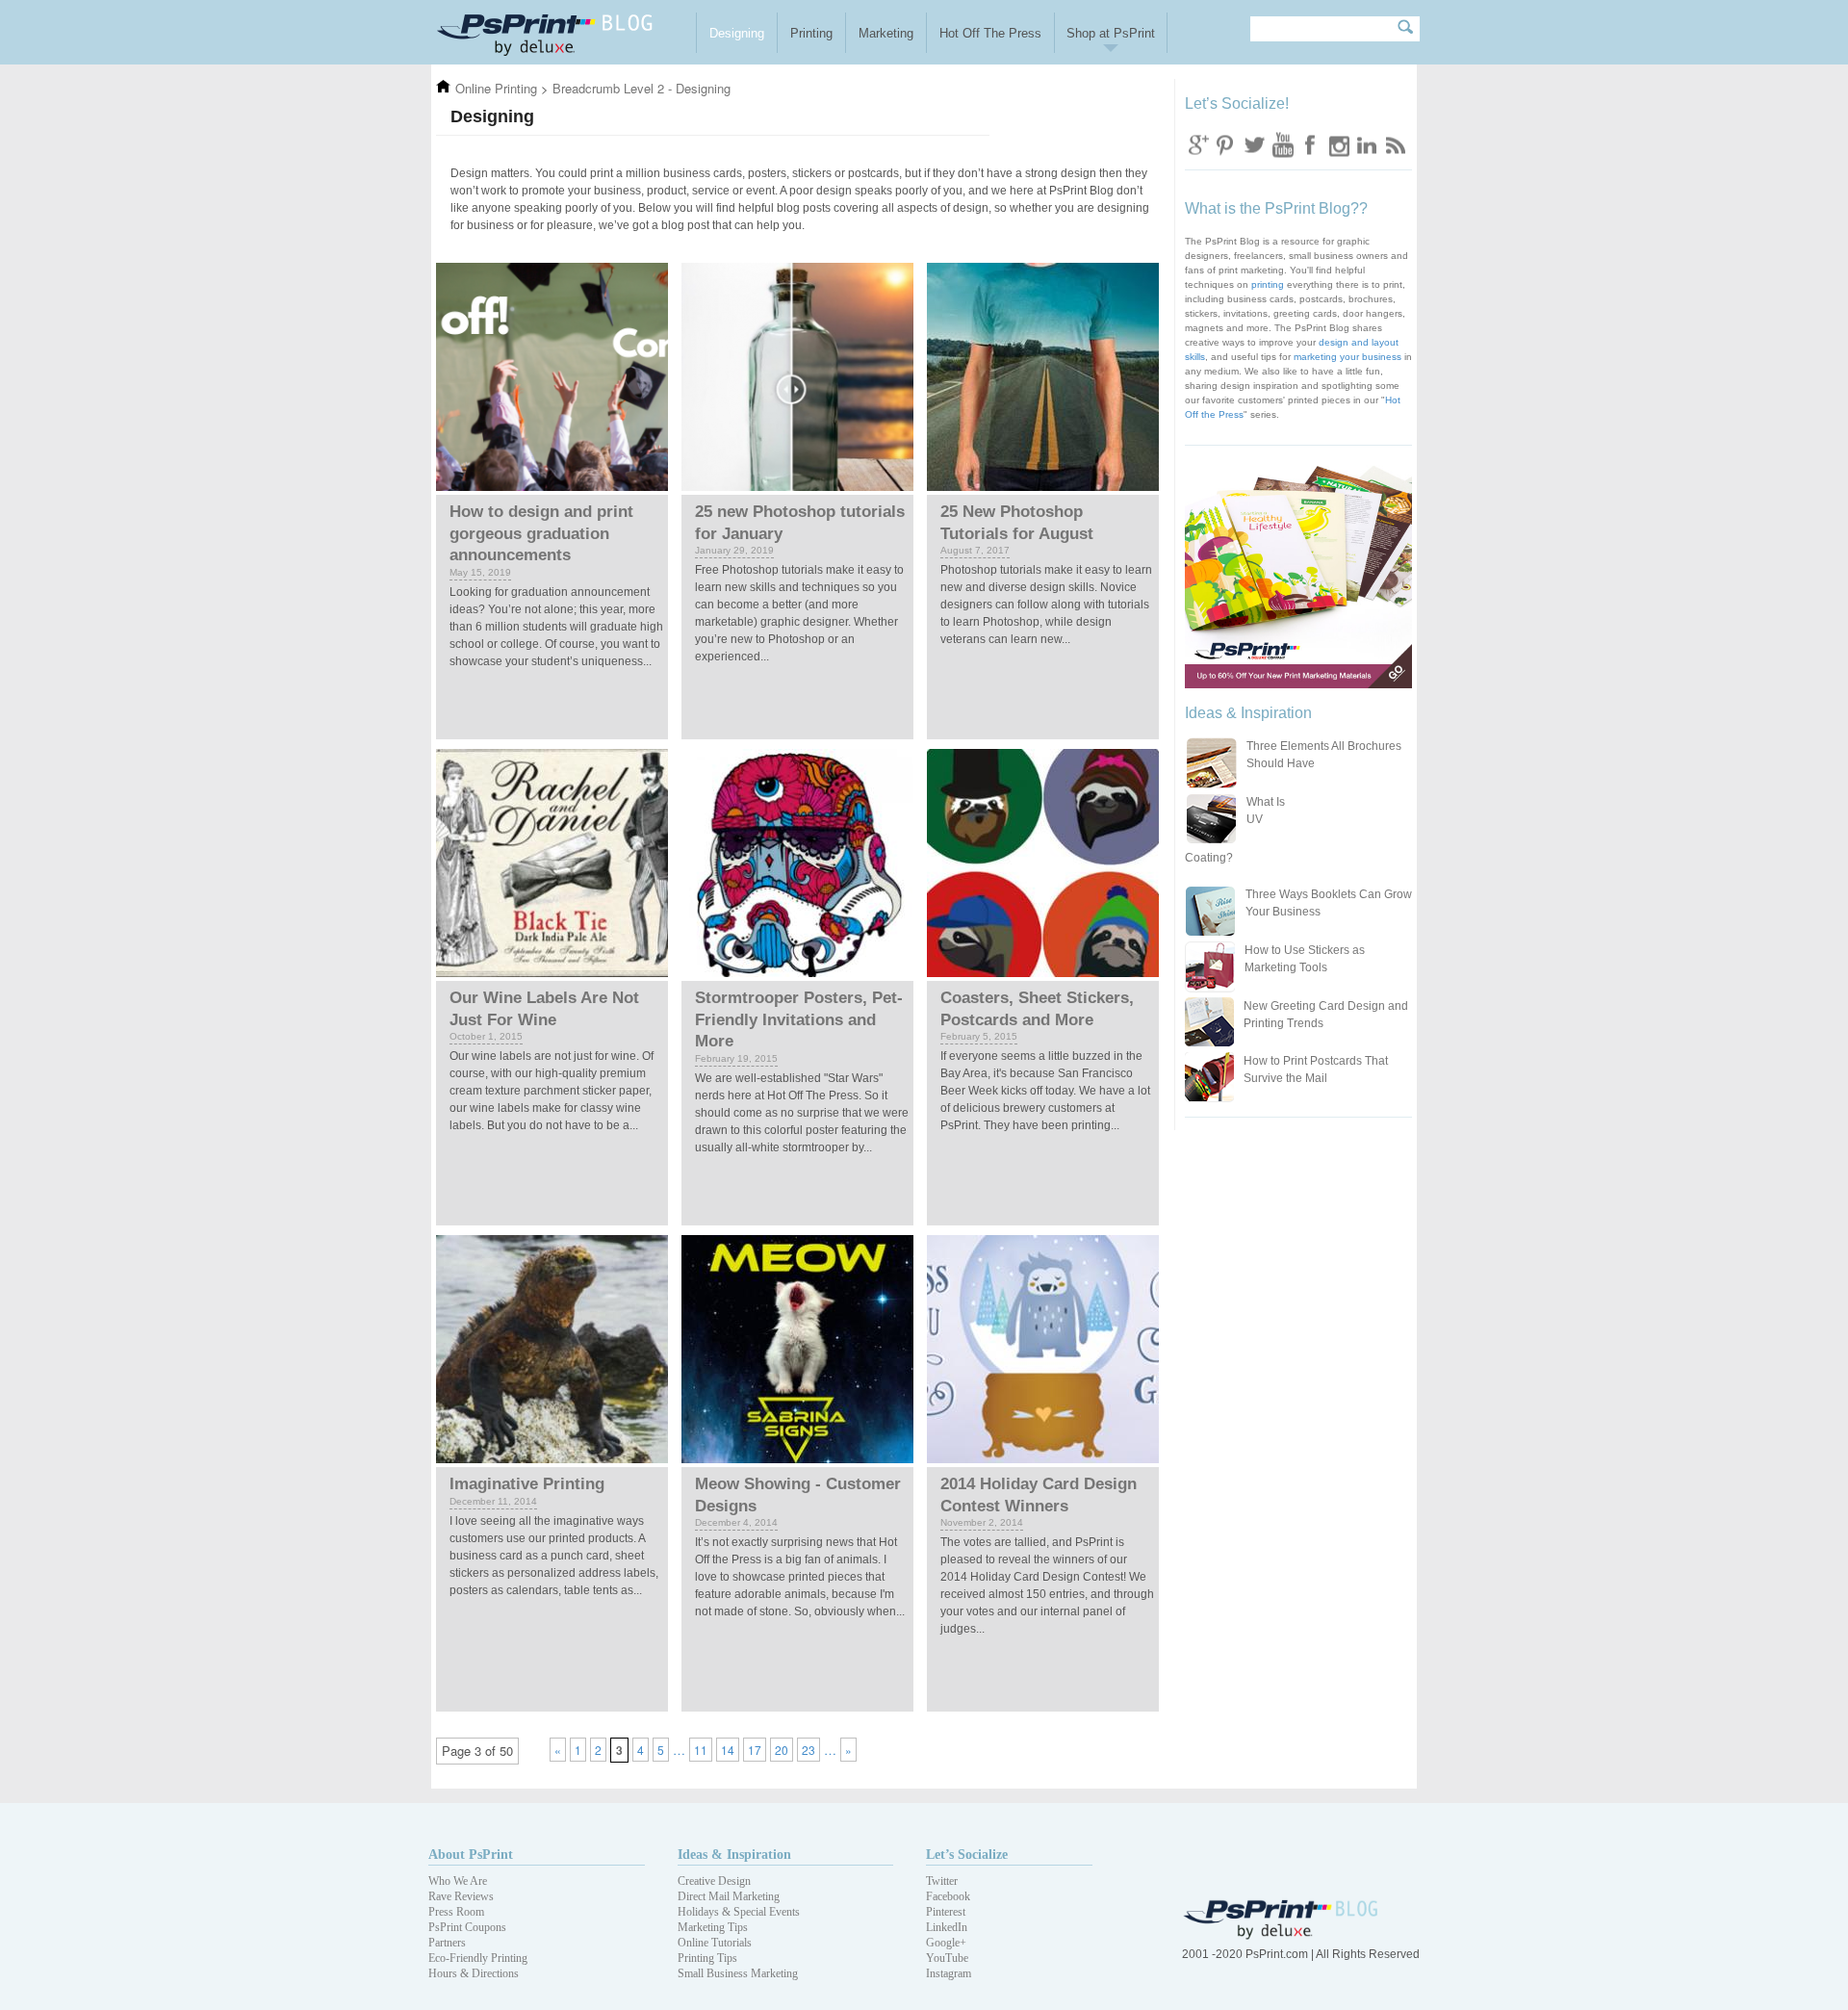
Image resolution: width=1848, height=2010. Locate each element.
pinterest (1226, 144)
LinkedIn (947, 1927)
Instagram (1338, 144)
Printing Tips (707, 1958)
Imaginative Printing (527, 1484)
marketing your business (1347, 357)
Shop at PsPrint (1111, 33)
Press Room (456, 1912)
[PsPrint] (1283, 1935)
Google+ (946, 1943)
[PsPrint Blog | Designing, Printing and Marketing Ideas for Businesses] (562, 32)
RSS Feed (1394, 144)
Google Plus (1198, 144)
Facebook (1310, 144)
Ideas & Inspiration (734, 1855)
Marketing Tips (713, 1927)
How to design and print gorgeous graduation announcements (541, 533)
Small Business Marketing (738, 1973)
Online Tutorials (715, 1943)
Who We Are (458, 1881)
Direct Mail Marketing (729, 1896)
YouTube (947, 1958)
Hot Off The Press (990, 33)
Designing (737, 33)
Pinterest (946, 1912)
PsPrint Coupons (467, 1927)
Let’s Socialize (967, 1855)
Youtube (1282, 144)
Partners (447, 1943)
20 (782, 1750)
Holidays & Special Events (739, 1912)
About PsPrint (471, 1855)
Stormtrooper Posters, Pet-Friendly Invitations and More (799, 1019)
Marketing (886, 33)
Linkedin (1366, 144)
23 (808, 1750)
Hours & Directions (474, 1973)
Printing (811, 33)
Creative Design (714, 1881)
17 (755, 1750)
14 (728, 1750)
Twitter (1254, 144)
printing (1268, 284)
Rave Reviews (461, 1896)
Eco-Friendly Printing (478, 1958)
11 (701, 1750)
